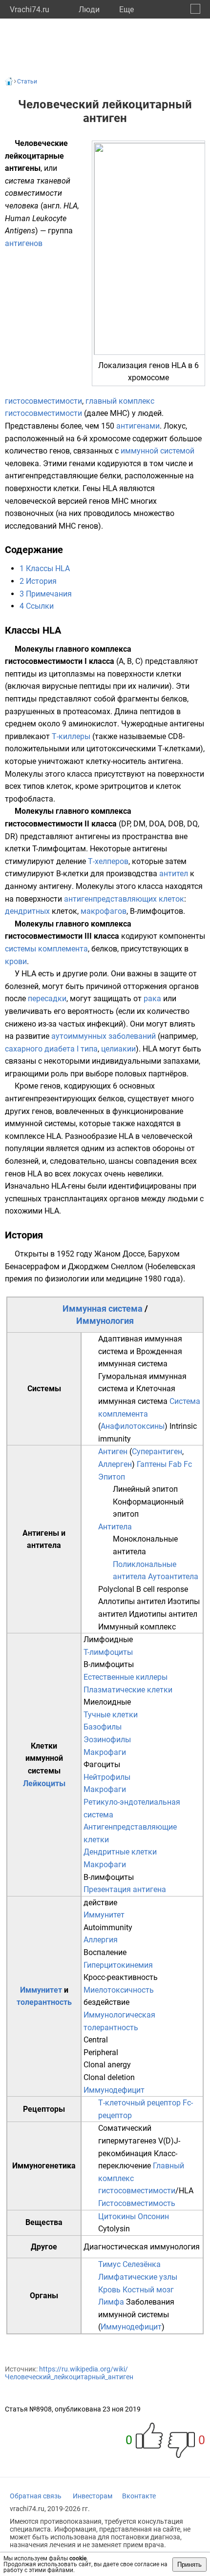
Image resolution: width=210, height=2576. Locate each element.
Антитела (115, 1527)
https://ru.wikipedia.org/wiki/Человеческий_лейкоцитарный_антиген (69, 2373)
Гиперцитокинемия (118, 1965)
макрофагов (104, 911)
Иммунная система (103, 1309)
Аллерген (115, 1464)
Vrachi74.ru (30, 10)
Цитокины (117, 2216)
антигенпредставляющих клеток (124, 899)
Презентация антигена (125, 1889)
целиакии (118, 1049)
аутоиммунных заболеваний (104, 1036)
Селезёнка (142, 2264)
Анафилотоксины (133, 1426)
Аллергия (101, 1940)
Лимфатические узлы (138, 2277)
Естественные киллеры (126, 1677)
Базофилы (103, 1727)
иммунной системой (157, 451)
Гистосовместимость (137, 2203)
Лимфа (111, 2302)
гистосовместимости (43, 401)
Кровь (109, 2290)
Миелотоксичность (119, 1990)
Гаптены (152, 1464)
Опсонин (153, 2216)
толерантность (44, 2002)
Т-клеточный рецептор (139, 2103)
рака (152, 999)
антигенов (24, 243)
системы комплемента (46, 949)
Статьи (27, 82)
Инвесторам (93, 2496)
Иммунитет (41, 1990)
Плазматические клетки (128, 1690)
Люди (89, 10)
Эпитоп (112, 1477)
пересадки (47, 999)
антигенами (138, 426)
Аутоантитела (173, 1577)
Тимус (109, 2264)
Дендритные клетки (120, 1852)
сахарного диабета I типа (51, 1049)
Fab (175, 1464)
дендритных (27, 911)
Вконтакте (139, 2496)
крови (16, 961)
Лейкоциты (44, 1783)
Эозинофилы (107, 1740)
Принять (189, 2565)
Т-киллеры (71, 736)
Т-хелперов (108, 861)
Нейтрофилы (107, 1777)
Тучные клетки (111, 1715)
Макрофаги (105, 1752)
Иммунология (105, 1321)
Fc (188, 1464)
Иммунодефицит (114, 2090)
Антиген (113, 1452)
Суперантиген (157, 1452)
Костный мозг (148, 2290)
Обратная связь (36, 2496)
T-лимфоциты (108, 1652)
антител (174, 874)
